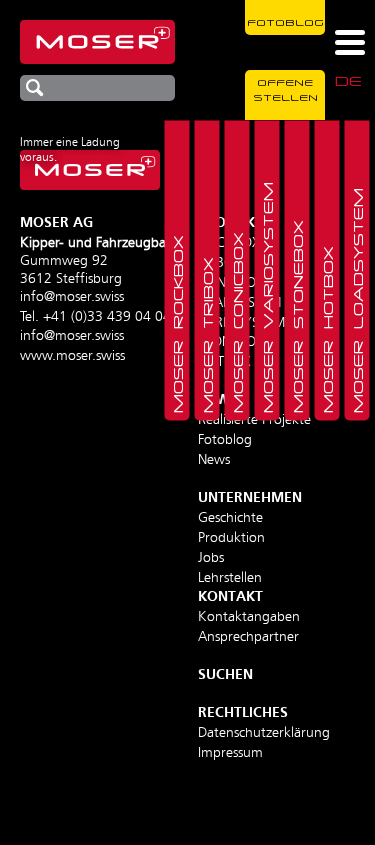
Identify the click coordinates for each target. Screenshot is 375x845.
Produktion (231, 538)
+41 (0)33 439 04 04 (107, 317)
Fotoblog (225, 440)
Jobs (211, 558)
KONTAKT (230, 597)
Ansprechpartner (248, 637)
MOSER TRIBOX (207, 335)
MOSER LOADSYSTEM (357, 300)
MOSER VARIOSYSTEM (267, 297)
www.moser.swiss (72, 356)
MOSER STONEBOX (297, 316)
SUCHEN (225, 675)
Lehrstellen (230, 578)
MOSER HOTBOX (327, 329)
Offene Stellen (285, 89)
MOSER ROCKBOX (177, 324)
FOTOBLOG (285, 22)
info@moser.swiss (72, 297)
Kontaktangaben (249, 617)
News (214, 460)
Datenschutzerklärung (264, 733)
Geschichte (230, 518)
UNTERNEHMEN (250, 498)
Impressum (230, 753)
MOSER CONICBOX (237, 322)
